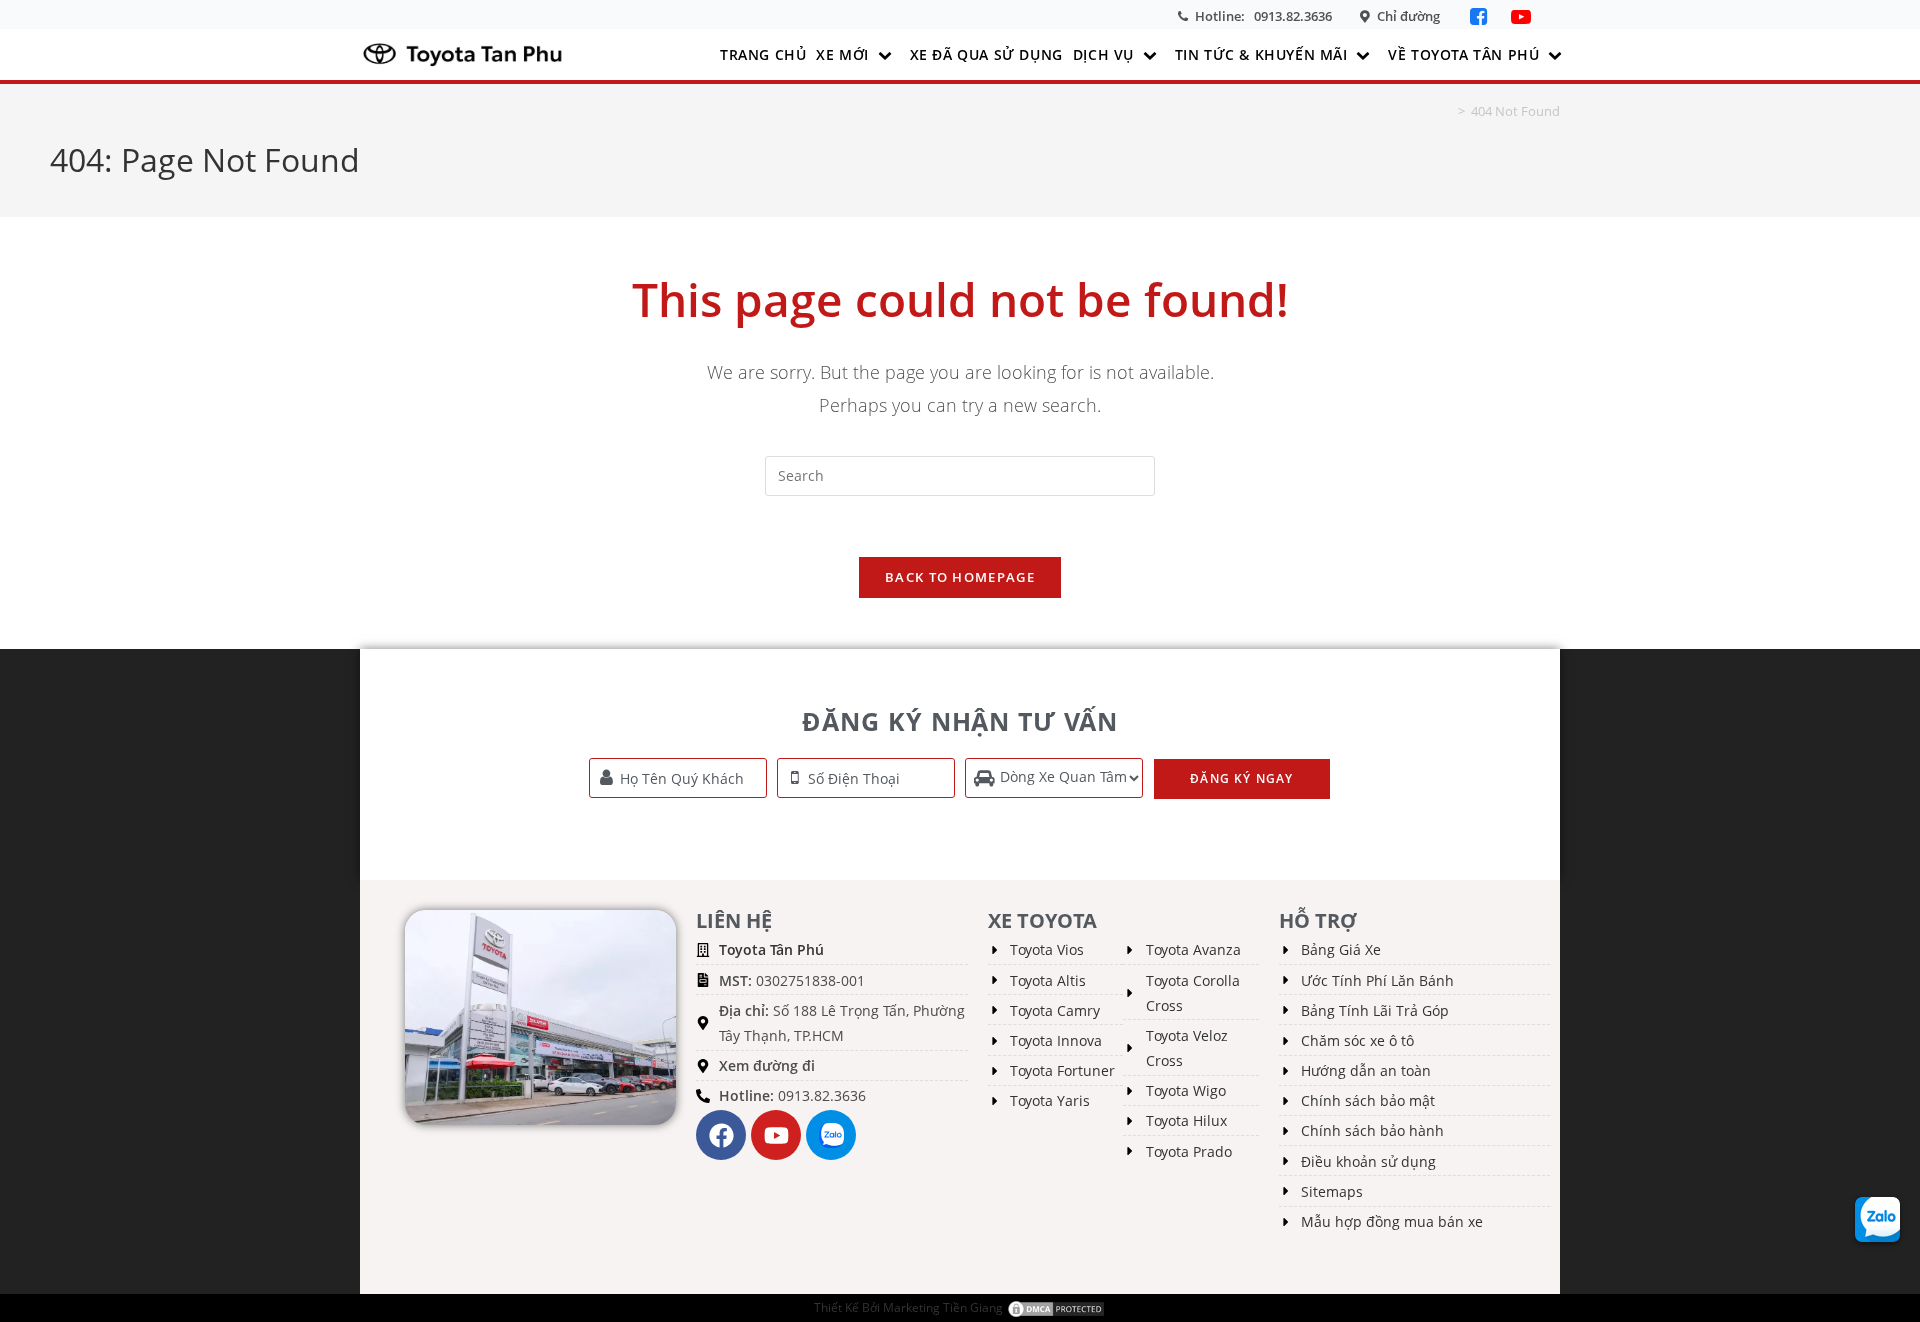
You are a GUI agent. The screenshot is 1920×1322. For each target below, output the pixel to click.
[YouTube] (1521, 16)
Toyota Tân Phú (771, 949)
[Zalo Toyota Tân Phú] (831, 1135)
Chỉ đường (1408, 16)
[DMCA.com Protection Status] (1056, 1307)
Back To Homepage (960, 577)
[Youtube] (776, 1135)
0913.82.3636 (1293, 16)
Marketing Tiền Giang (943, 1307)
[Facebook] (1480, 16)
